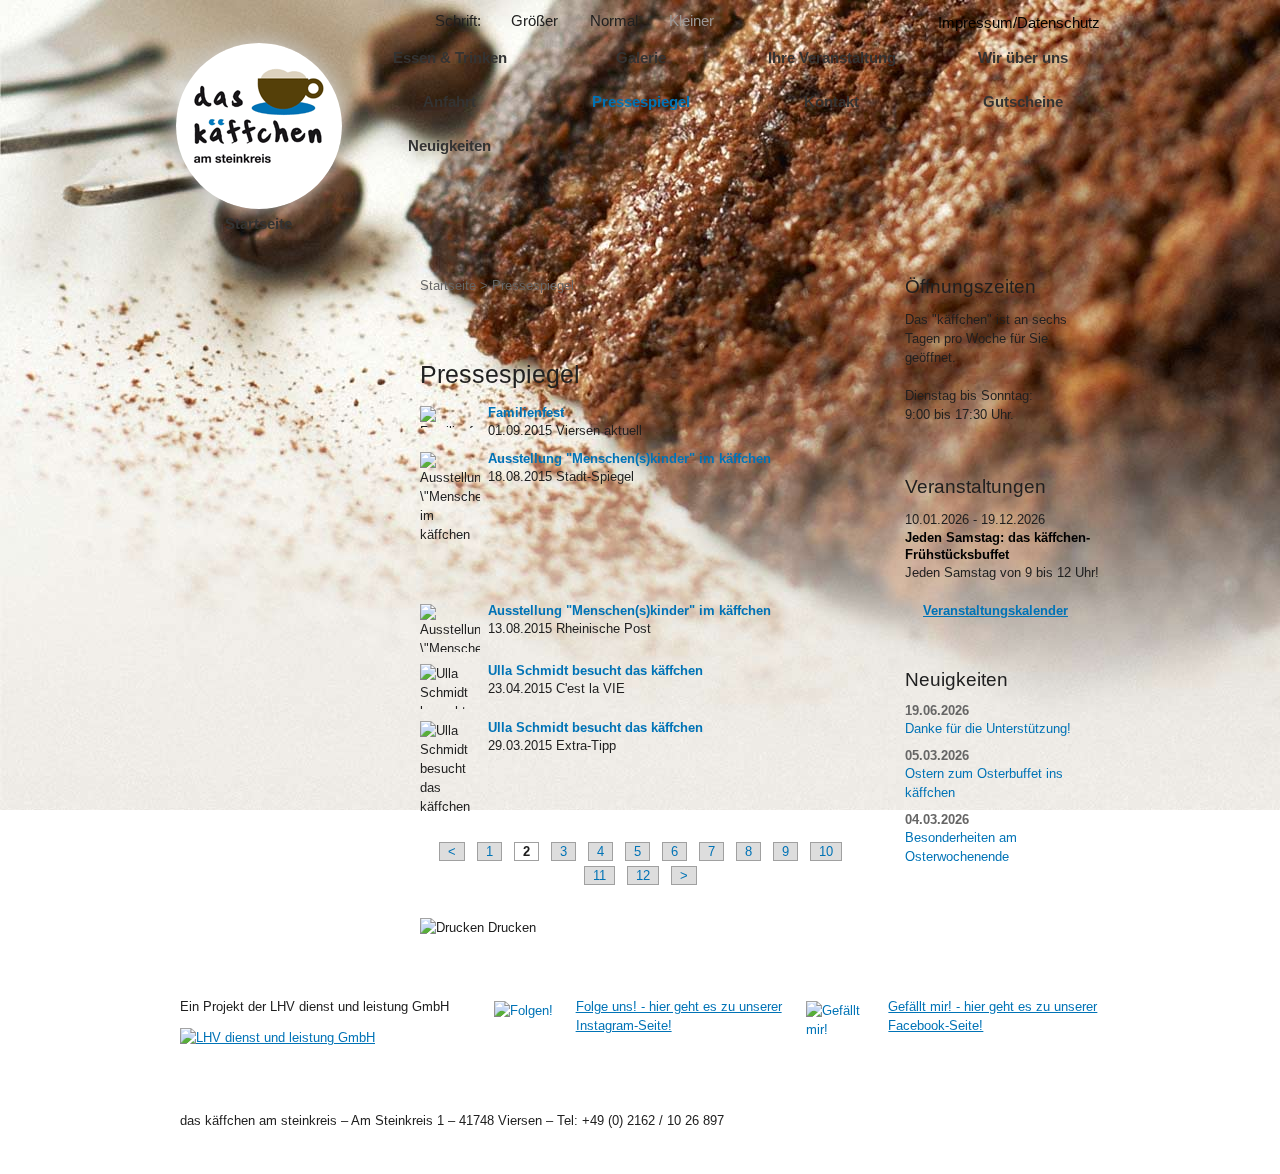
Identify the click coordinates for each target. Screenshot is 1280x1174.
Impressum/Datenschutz (1019, 22)
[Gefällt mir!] (841, 1027)
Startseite (258, 223)
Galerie (641, 57)
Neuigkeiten (449, 145)
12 (643, 875)
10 (826, 851)
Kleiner (691, 20)
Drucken (510, 927)
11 (599, 875)
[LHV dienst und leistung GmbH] (327, 1037)
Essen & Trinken (450, 57)
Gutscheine (1023, 101)
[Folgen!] (529, 1036)
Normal (614, 20)
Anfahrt (449, 101)
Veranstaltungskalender (995, 610)
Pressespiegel (641, 101)
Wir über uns (1023, 57)
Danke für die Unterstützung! (988, 728)
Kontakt (831, 101)
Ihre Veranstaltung (832, 57)
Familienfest (526, 412)
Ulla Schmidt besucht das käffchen (595, 670)
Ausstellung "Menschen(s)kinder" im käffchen (629, 458)
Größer (534, 20)
